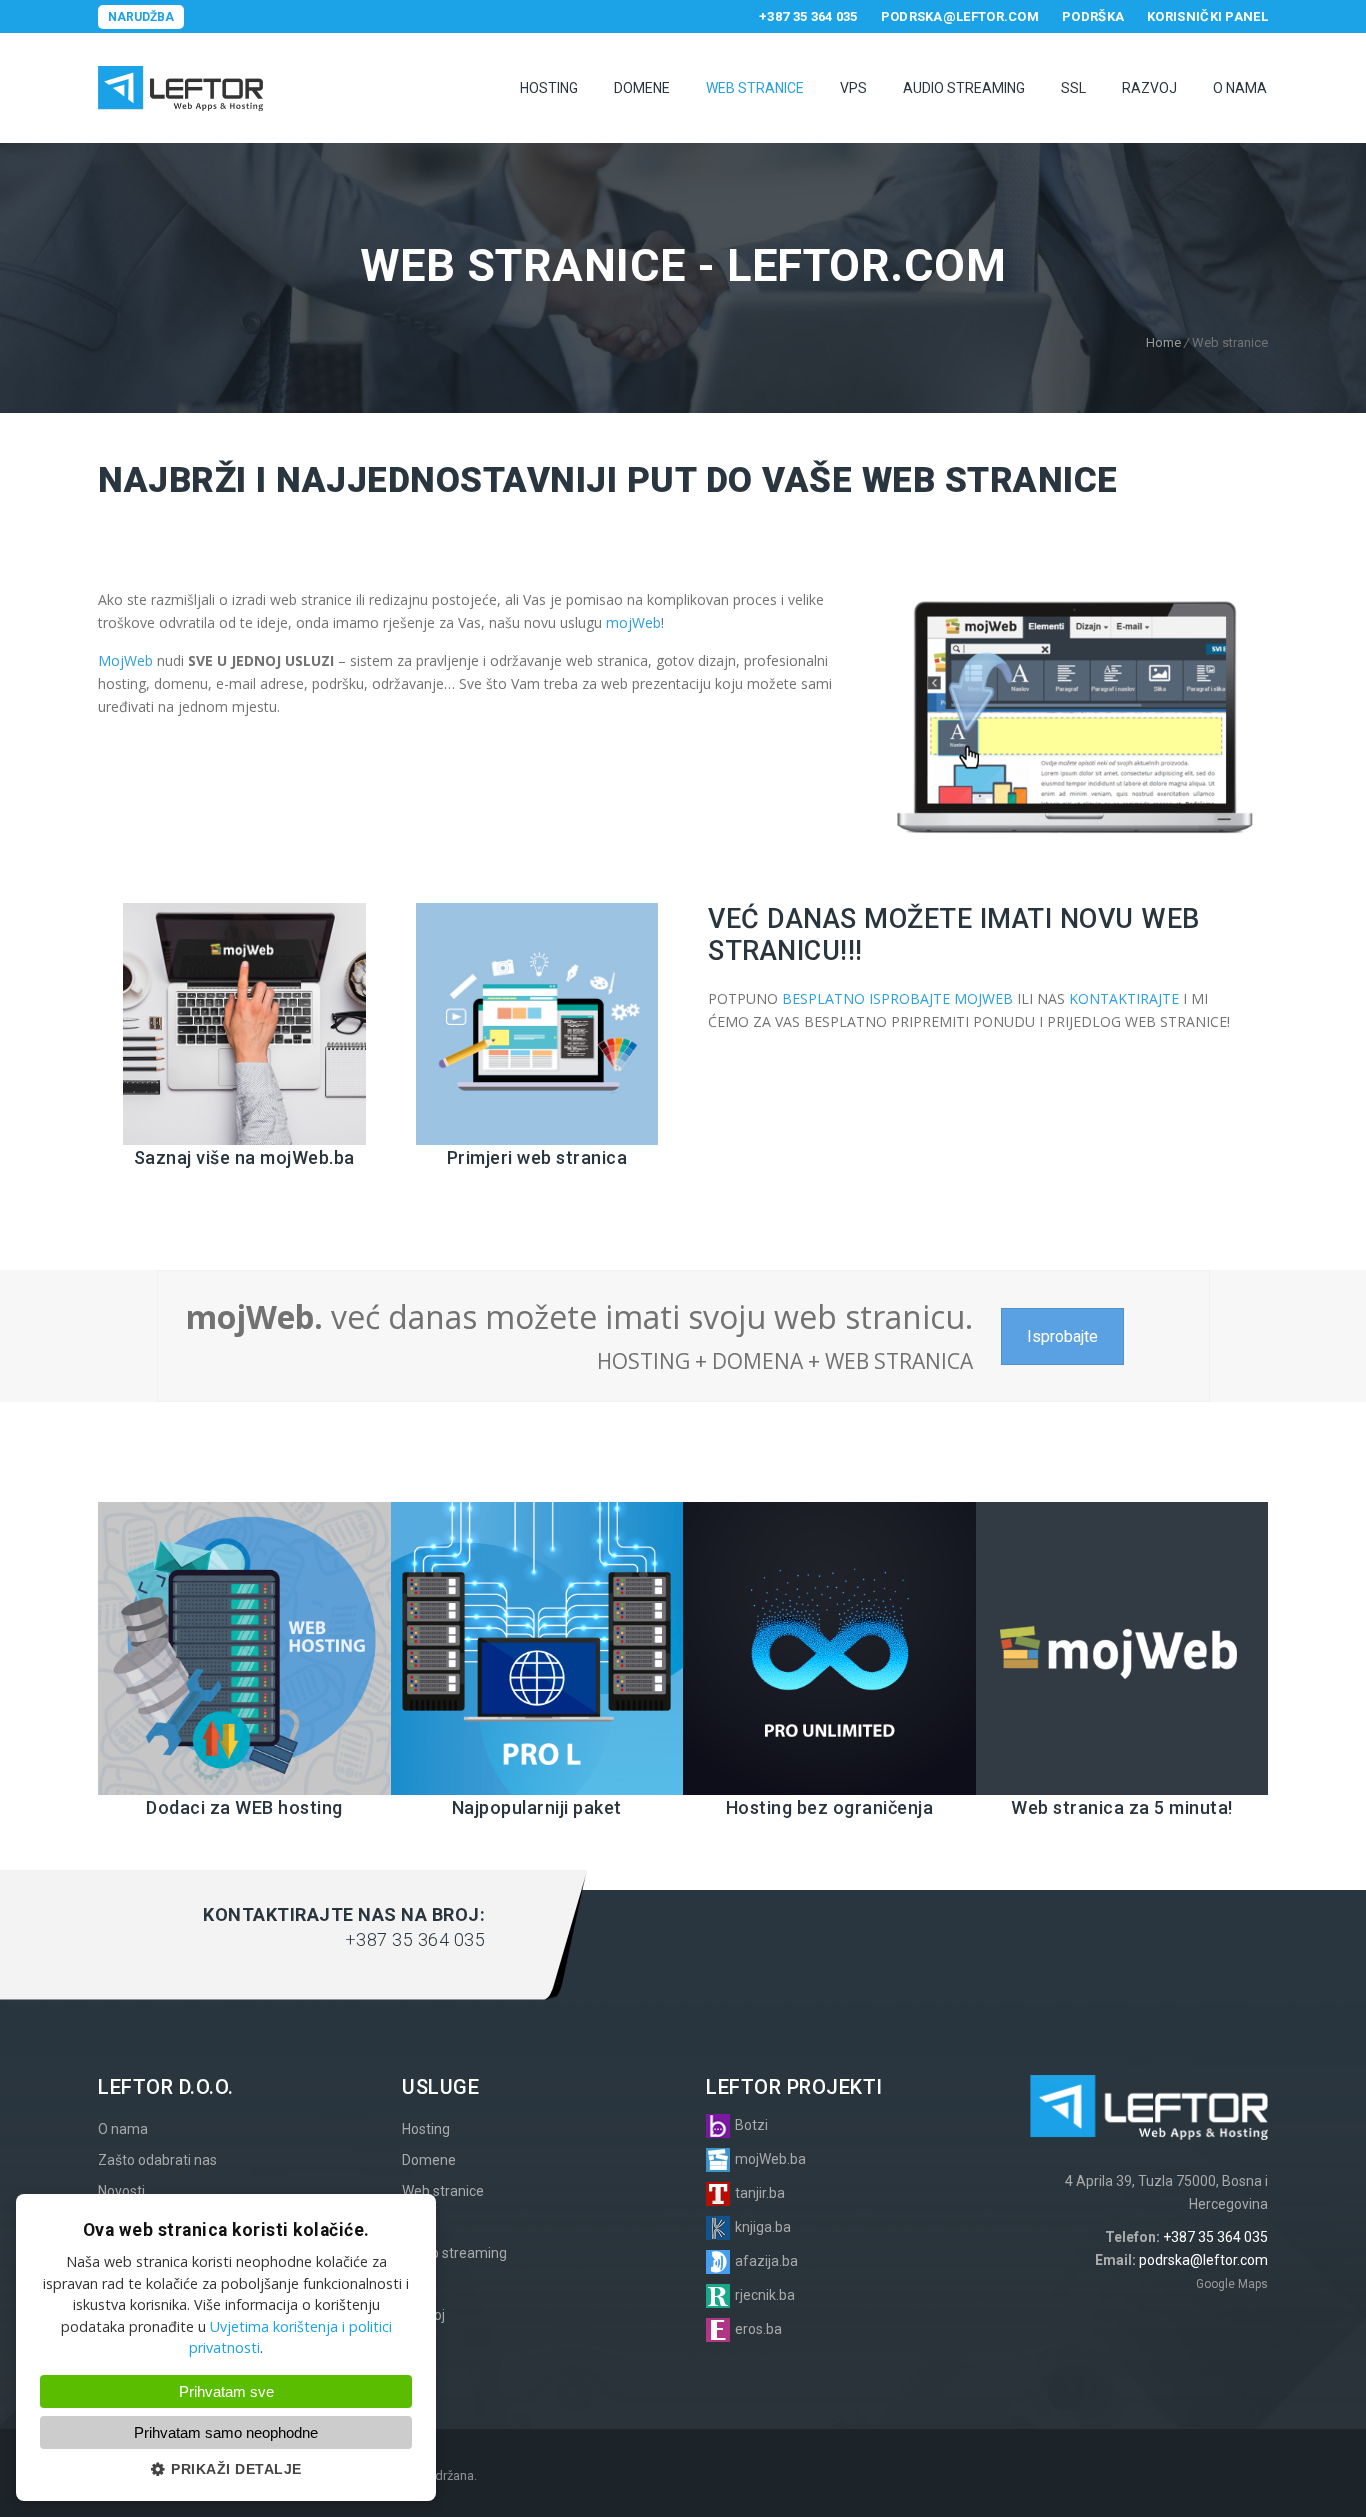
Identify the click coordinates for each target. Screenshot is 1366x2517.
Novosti (121, 2191)
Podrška (1093, 16)
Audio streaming (454, 2253)
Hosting (549, 88)
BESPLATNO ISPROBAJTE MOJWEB (897, 998)
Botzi (751, 2125)
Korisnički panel (1207, 16)
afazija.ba (766, 2261)
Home (1163, 342)
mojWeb (633, 622)
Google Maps (1232, 2284)
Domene (642, 88)
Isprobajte (1062, 1336)
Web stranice (755, 88)
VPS (853, 88)
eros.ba (758, 2329)
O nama (1240, 88)
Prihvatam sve (226, 2391)
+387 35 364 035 (808, 16)
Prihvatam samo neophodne (226, 2432)
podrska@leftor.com (960, 16)
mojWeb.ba (770, 2159)
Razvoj (1149, 88)
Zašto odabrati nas (157, 2160)
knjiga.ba (763, 2227)
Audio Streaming (964, 88)
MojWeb (125, 660)
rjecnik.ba (765, 2295)
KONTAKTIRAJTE (1124, 998)
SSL (1073, 88)
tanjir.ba (760, 2193)
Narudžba (141, 17)
